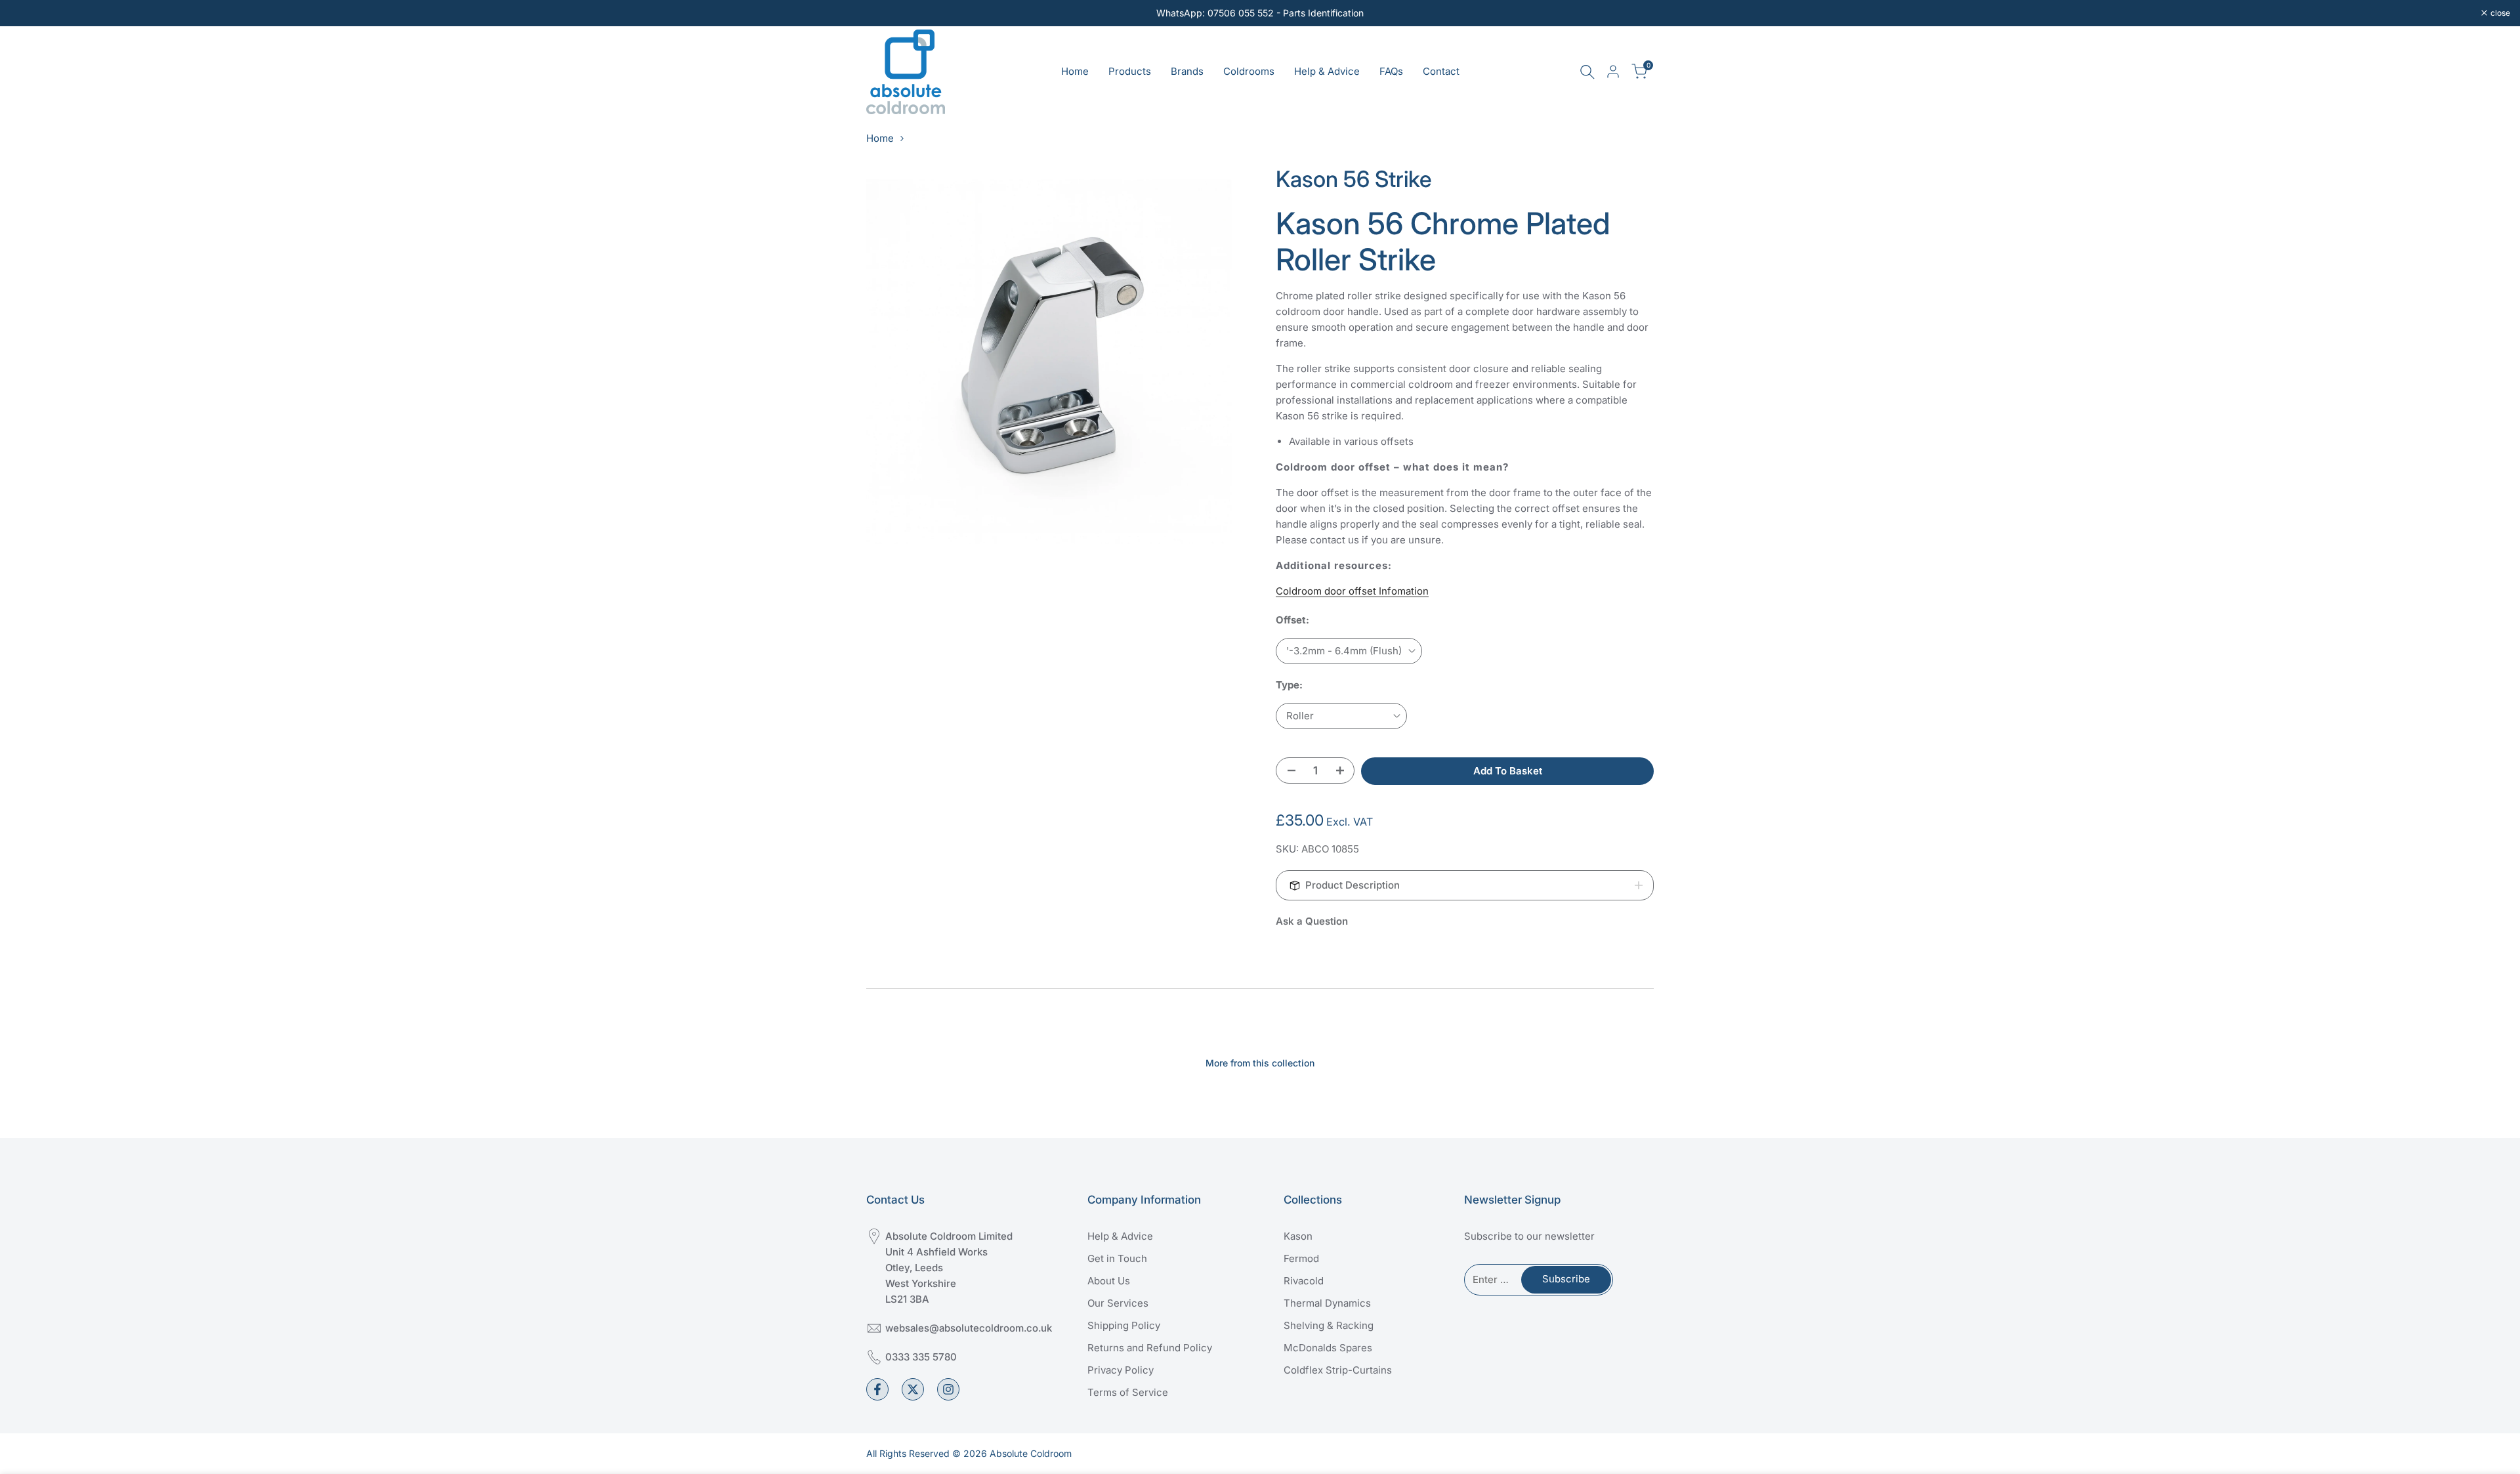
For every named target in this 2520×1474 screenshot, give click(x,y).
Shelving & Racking (1329, 1325)
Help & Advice (1120, 1236)
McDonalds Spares (1328, 1348)
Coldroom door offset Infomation (1352, 591)
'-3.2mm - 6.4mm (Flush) (1344, 651)
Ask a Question (1312, 921)
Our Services (1118, 1303)
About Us (1109, 1281)
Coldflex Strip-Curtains (1338, 1370)
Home (880, 138)
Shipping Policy (1124, 1325)
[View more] (1260, 13)
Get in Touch (1117, 1258)
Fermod (1301, 1258)
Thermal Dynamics (1327, 1303)
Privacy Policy (1121, 1370)
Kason (1298, 1236)
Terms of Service (1128, 1392)
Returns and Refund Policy (1150, 1348)
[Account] (1613, 72)
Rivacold (1304, 1281)
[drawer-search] (1587, 72)
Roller (1300, 716)
